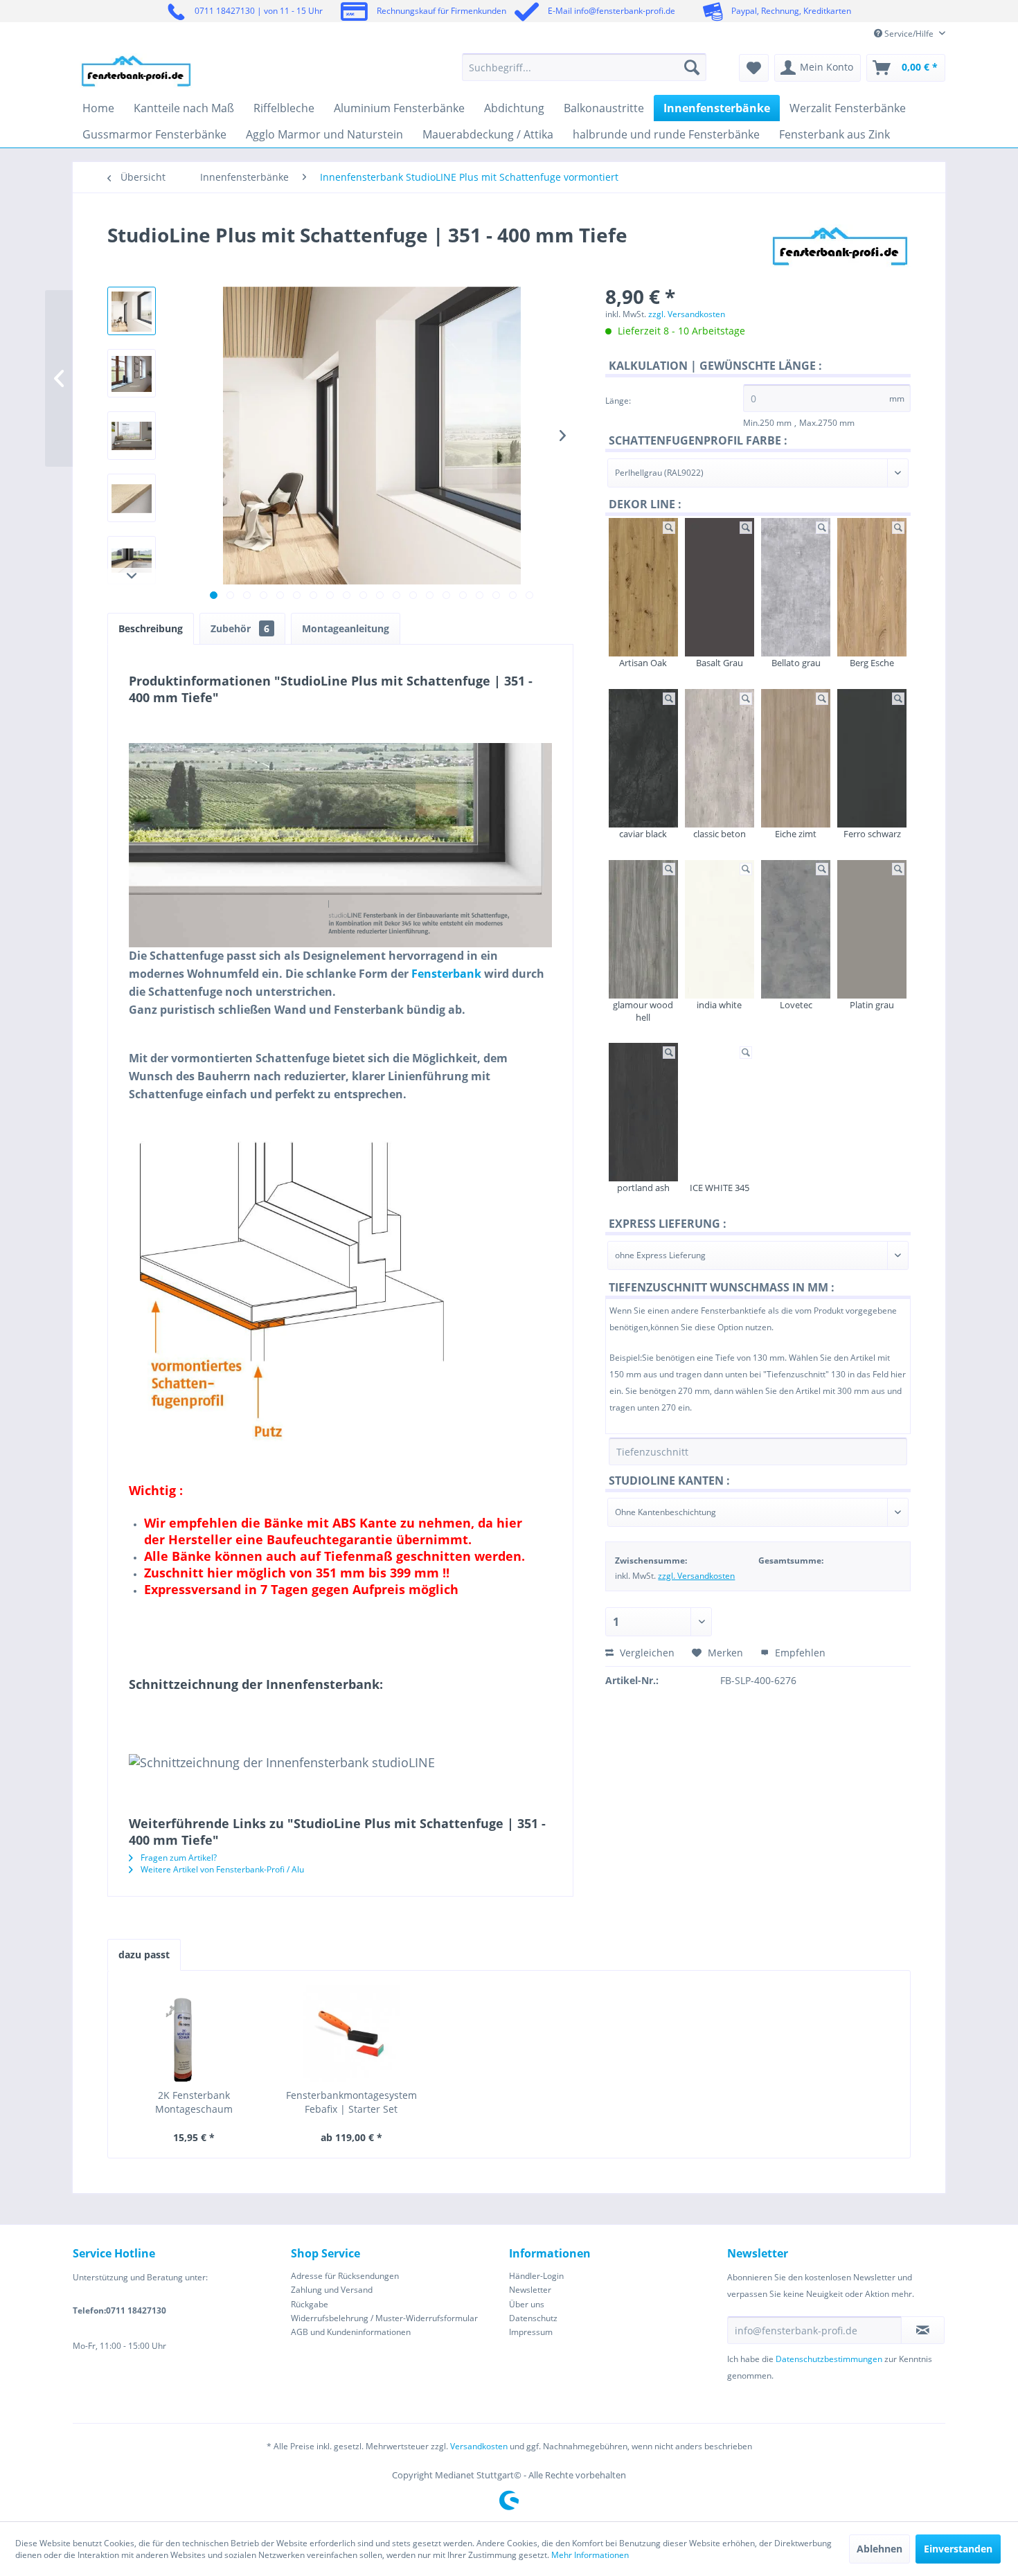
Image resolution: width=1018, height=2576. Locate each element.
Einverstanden (958, 2549)
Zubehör (240, 628)
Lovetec (796, 1005)
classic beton (720, 834)
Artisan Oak (643, 663)
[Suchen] (692, 67)
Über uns (527, 2304)
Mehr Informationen (590, 2555)
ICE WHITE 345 (720, 1188)
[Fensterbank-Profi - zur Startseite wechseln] (136, 71)
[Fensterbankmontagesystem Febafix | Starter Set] (352, 2033)
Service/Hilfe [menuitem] (909, 34)
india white (719, 1005)
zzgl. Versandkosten (687, 314)
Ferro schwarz (872, 834)
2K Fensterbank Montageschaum (194, 2102)
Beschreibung (151, 628)
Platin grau (872, 1005)
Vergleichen (646, 1653)
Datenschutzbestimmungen (829, 2359)
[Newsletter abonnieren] (923, 2330)
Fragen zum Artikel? (178, 1858)
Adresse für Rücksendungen (345, 2276)
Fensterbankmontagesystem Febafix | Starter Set (351, 2102)
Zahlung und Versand (332, 2290)
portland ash (643, 1188)
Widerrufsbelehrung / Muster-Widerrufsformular (384, 2318)
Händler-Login (536, 2276)
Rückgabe (310, 2304)
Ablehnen (879, 2549)
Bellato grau (796, 663)
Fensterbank (446, 974)
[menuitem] (584, 67)
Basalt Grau (720, 663)
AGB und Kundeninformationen (351, 2332)
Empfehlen (799, 1653)
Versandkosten (479, 2446)
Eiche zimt (796, 834)
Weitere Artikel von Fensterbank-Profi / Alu (221, 1869)
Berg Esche (872, 663)
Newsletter (530, 2290)
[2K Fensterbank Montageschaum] (194, 2033)
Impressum (531, 2332)
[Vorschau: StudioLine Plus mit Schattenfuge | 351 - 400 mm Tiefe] (132, 311)
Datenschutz (533, 2318)
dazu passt (144, 1955)
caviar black (643, 834)
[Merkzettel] (754, 68)
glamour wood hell (643, 1011)
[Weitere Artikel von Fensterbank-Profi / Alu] (840, 249)
